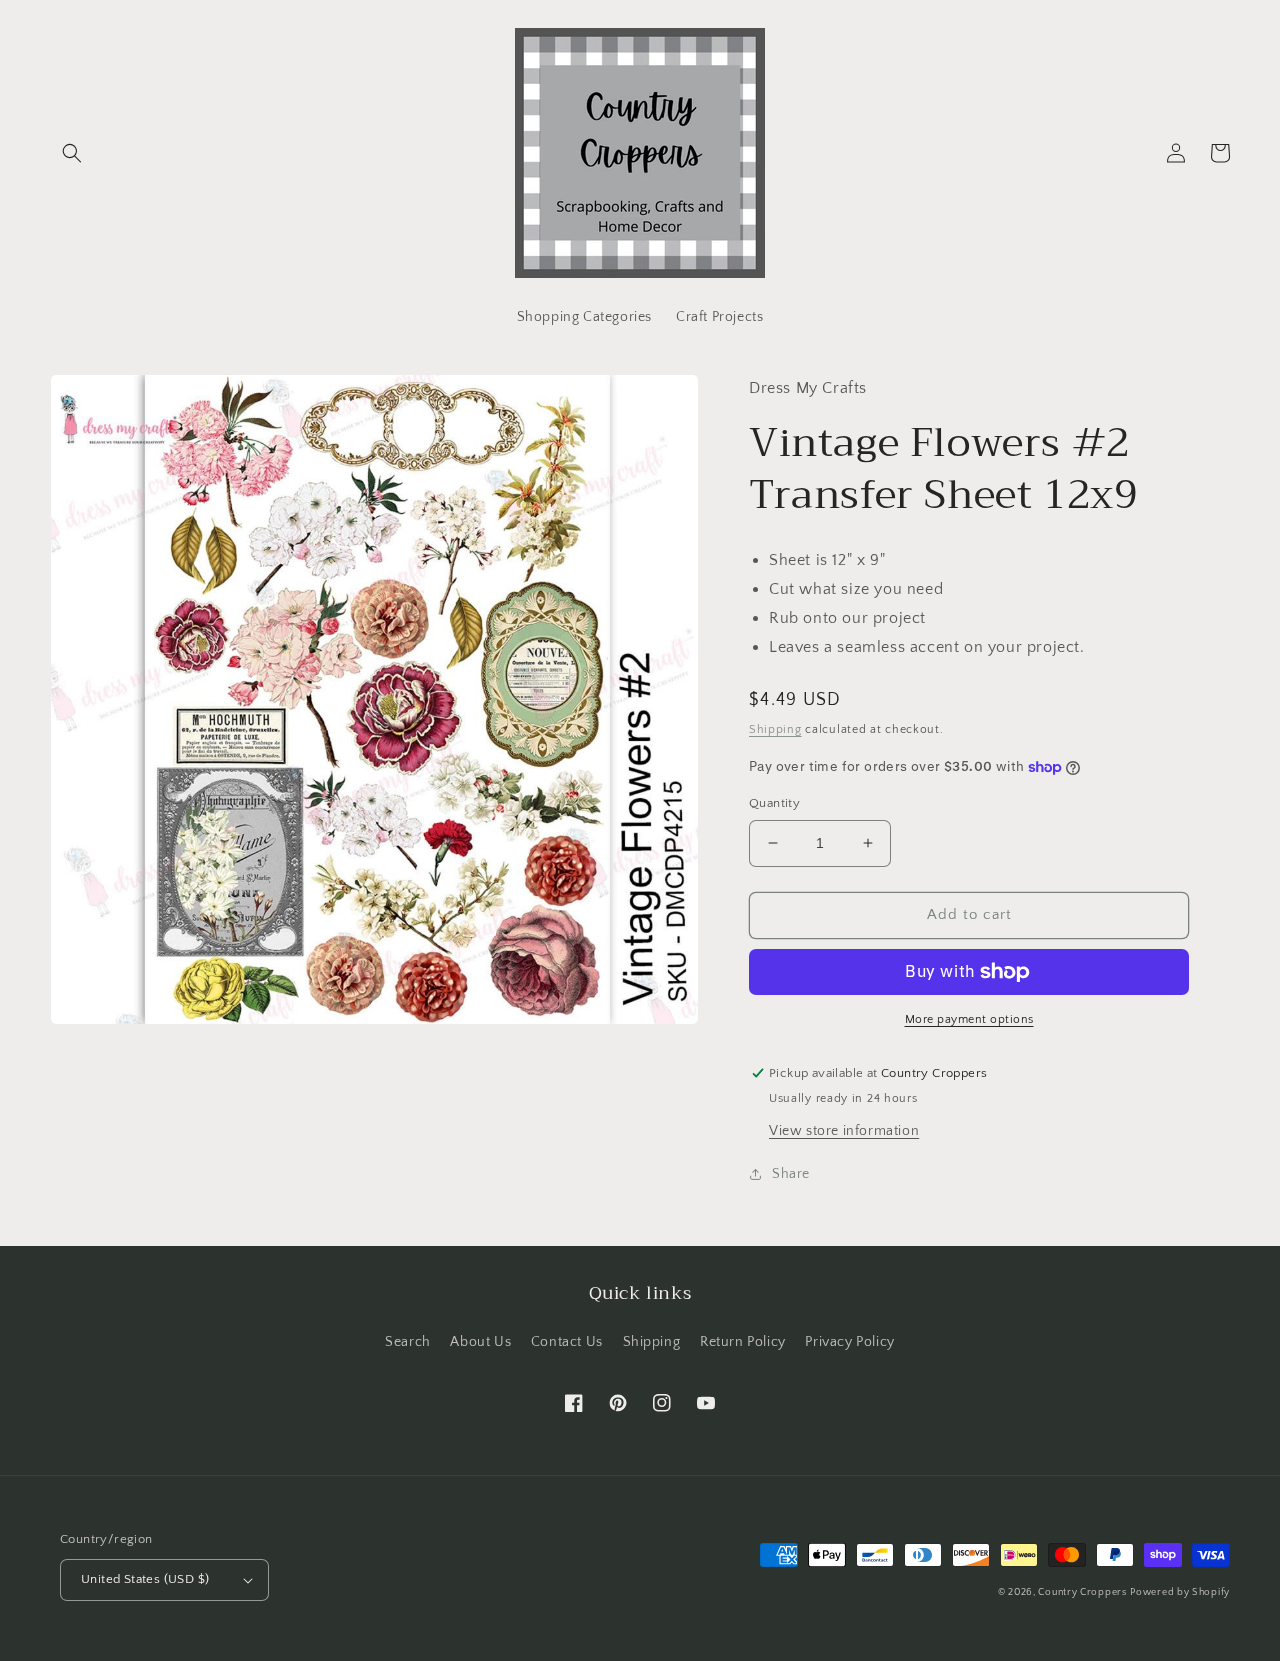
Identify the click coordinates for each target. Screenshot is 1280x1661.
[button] (72, 153)
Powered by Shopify (1180, 1592)
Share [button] (791, 1174)
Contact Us (567, 1342)
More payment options (969, 1019)
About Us (480, 1342)
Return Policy (743, 1342)
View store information (844, 1131)
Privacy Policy (849, 1342)
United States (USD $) (145, 1579)
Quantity (774, 803)
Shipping (775, 729)
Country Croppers (1082, 1592)
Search (408, 1342)
